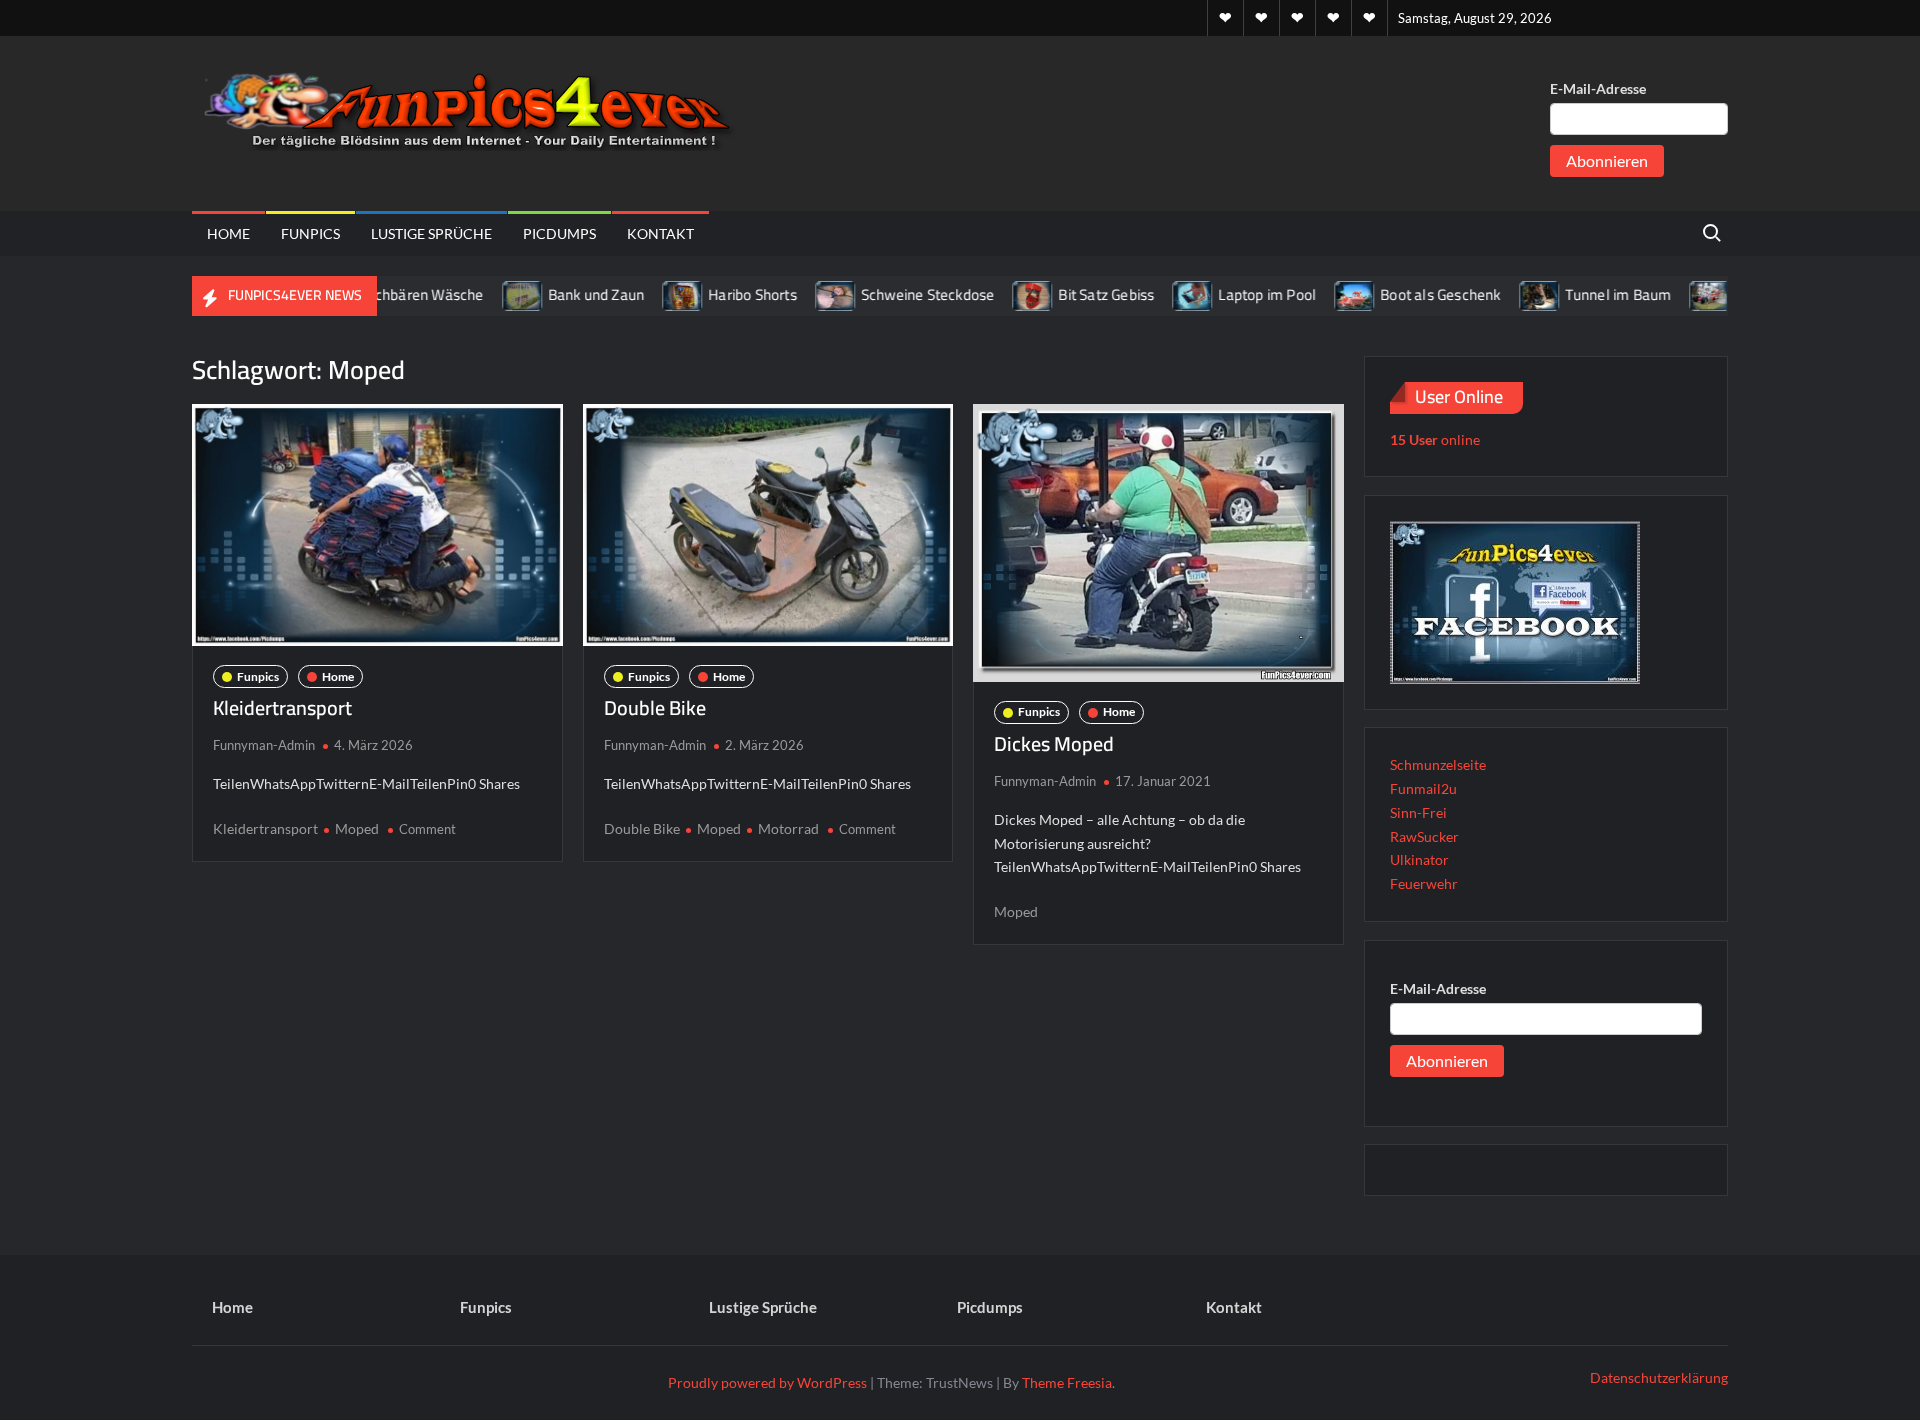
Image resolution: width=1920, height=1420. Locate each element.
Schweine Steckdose (891, 294)
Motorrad (788, 828)
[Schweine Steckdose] (799, 294)
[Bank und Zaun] (485, 294)
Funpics (310, 233)
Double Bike (655, 707)
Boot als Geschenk (1403, 294)
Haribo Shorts (715, 294)
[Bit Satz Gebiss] (996, 294)
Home (228, 233)
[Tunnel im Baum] (1502, 294)
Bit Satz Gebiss (1069, 294)
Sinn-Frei (1418, 812)
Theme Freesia (1067, 1382)
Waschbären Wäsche (377, 294)
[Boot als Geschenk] (1318, 294)
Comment (427, 829)
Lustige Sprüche (431, 233)
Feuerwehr (1424, 883)
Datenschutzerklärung (1659, 1377)
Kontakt (660, 233)
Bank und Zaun (558, 294)
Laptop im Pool (1230, 294)
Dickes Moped (1054, 743)
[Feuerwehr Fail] (1673, 294)
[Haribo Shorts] (646, 294)
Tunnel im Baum (1580, 294)
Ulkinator (1419, 859)
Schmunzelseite (1438, 764)
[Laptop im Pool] (1156, 294)
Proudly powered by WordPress (767, 1382)
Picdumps (559, 233)
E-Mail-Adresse (1598, 88)
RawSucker (1424, 836)
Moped (357, 828)
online (1435, 439)
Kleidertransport (282, 707)
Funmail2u (1423, 788)
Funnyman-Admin (264, 745)
